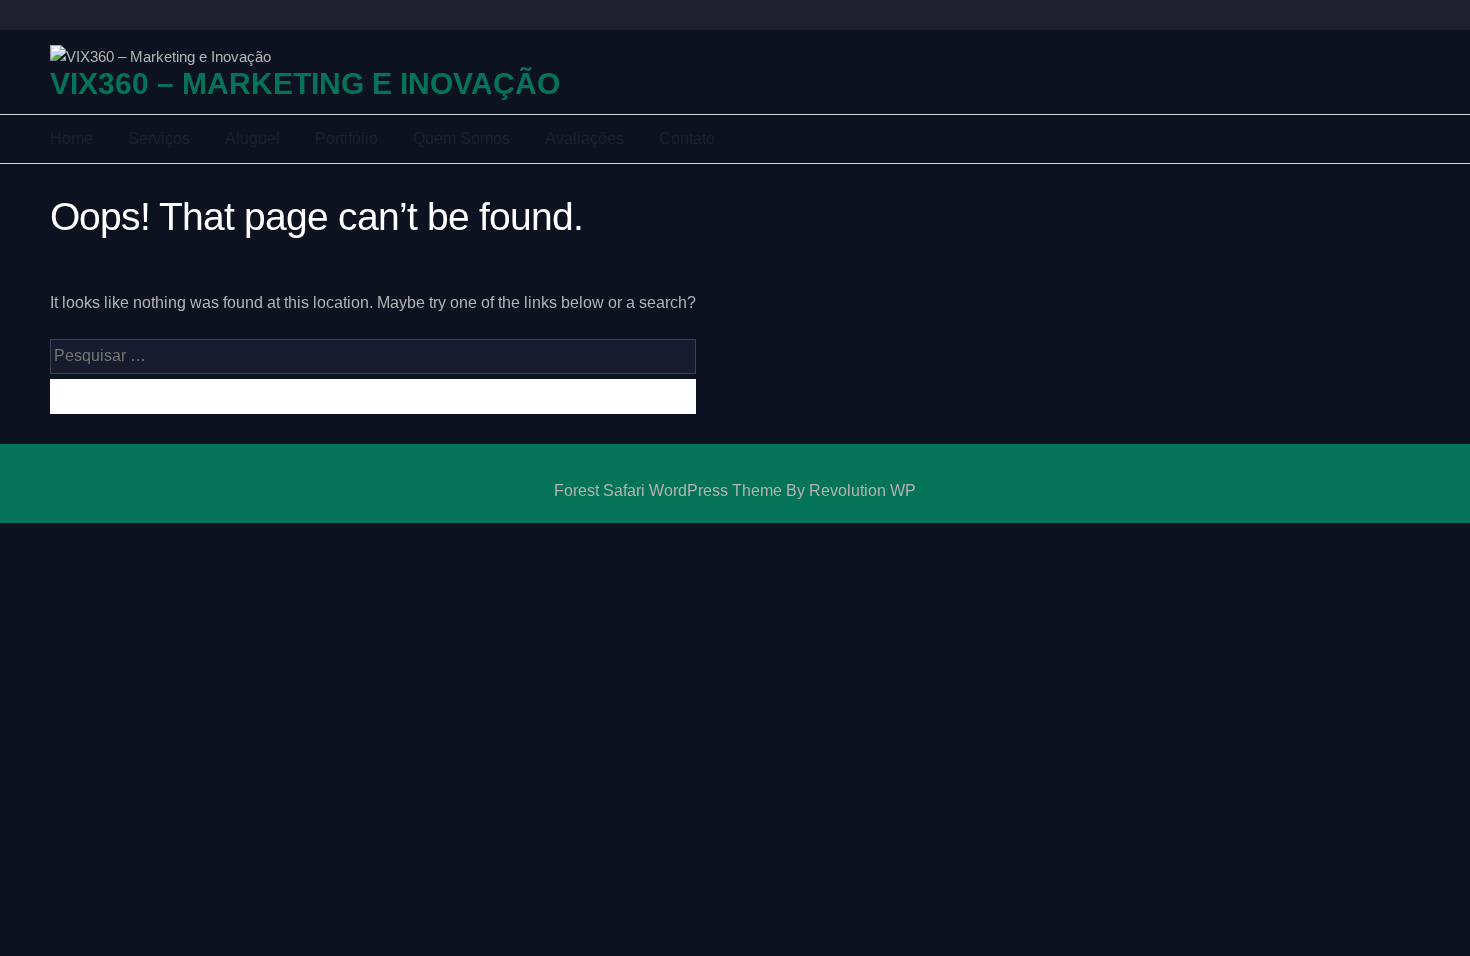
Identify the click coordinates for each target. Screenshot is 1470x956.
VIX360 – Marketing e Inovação (305, 84)
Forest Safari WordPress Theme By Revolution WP (735, 490)
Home (71, 138)
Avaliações (584, 138)
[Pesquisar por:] (373, 359)
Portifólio (346, 138)
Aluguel (252, 138)
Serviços (159, 138)
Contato (687, 138)
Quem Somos (461, 138)
